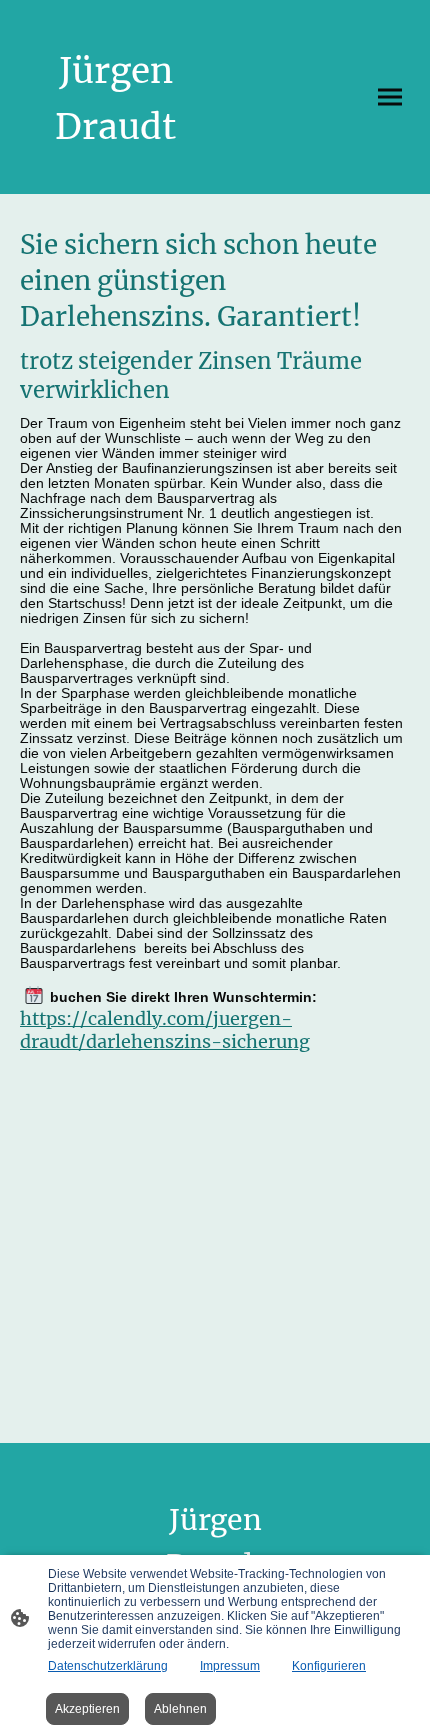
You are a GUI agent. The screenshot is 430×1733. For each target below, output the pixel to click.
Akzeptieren (87, 1709)
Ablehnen (180, 1709)
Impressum (230, 1666)
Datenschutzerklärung (108, 1666)
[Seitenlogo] (115, 169)
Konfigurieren (329, 1666)
